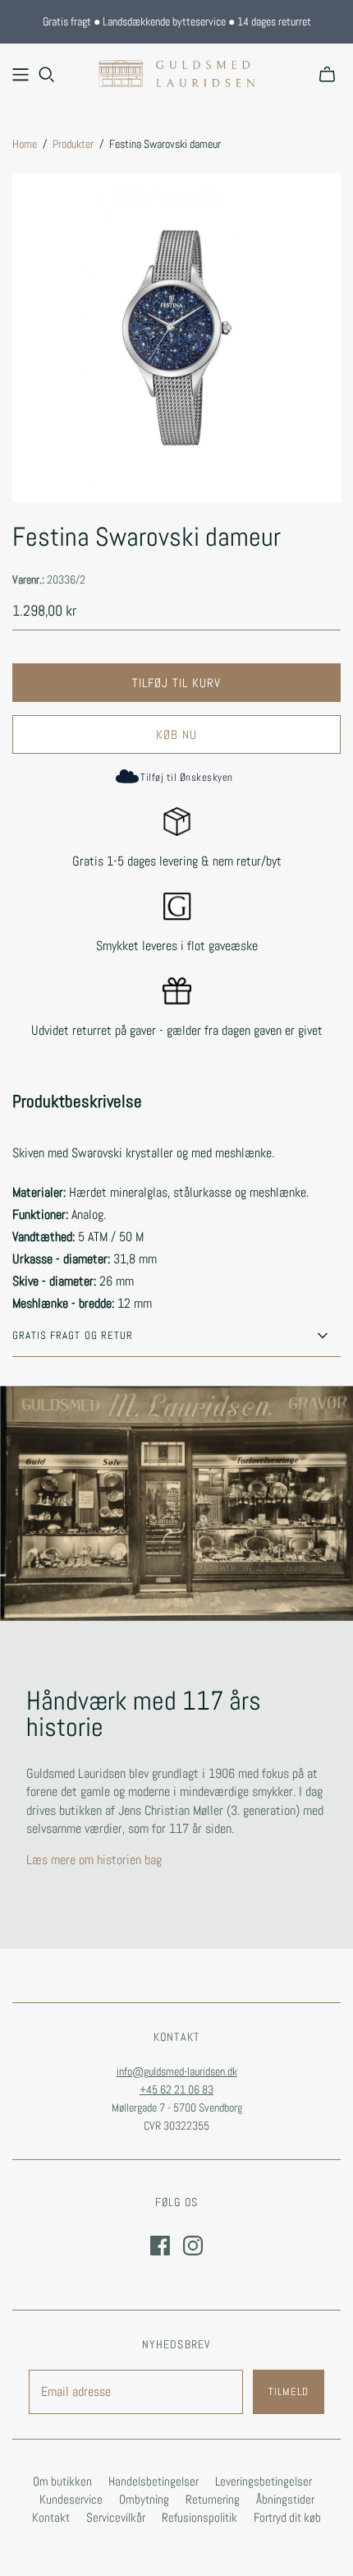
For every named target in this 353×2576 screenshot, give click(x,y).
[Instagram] (193, 2246)
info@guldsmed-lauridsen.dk (177, 2071)
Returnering (213, 2499)
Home (25, 144)
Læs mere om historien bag (94, 1860)
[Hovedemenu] (21, 75)
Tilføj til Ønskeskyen (186, 777)
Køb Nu (176, 734)
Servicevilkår (116, 2517)
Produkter (73, 144)
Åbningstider (285, 2499)
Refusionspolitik (199, 2517)
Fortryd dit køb (287, 2517)
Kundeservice (71, 2499)
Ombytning (144, 2499)
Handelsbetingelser (154, 2481)
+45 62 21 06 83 (176, 2089)
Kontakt (51, 2517)
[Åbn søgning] (47, 75)
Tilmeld (289, 2391)
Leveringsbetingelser (264, 2481)
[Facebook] (160, 2246)
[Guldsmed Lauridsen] (176, 72)
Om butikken (62, 2481)
